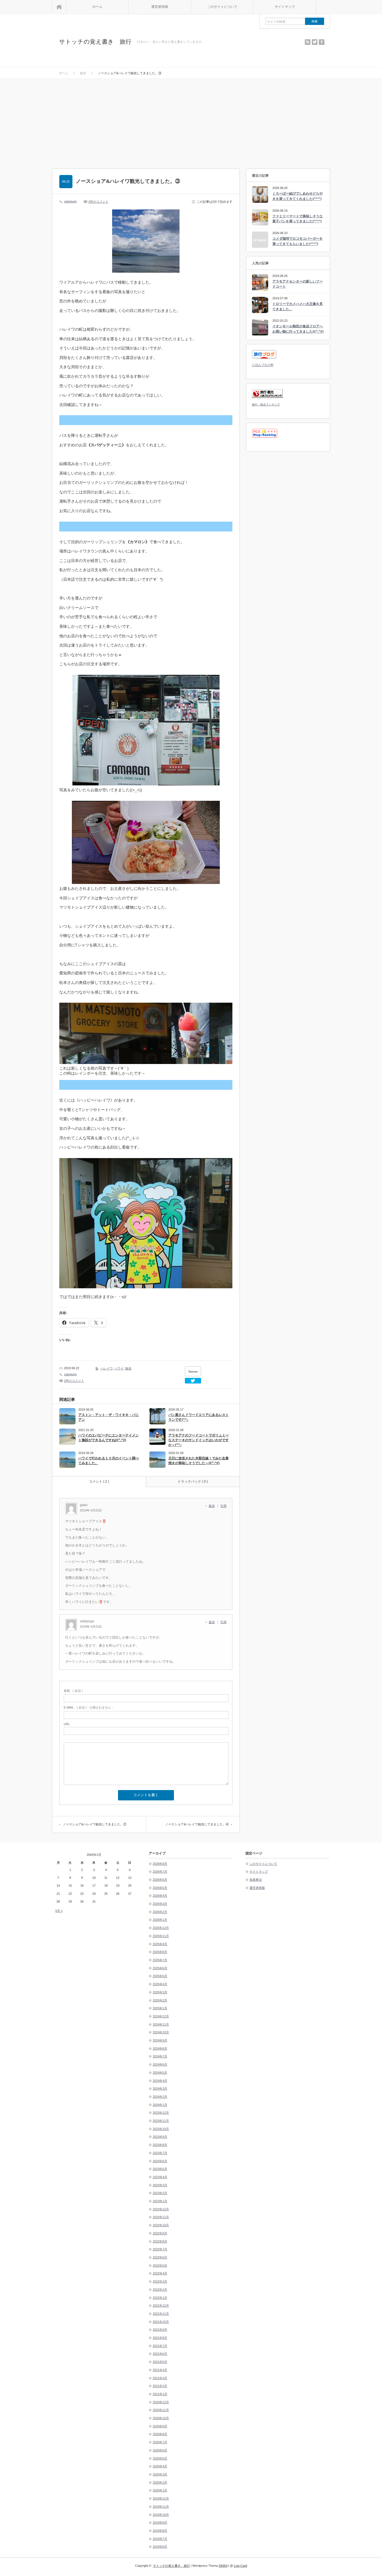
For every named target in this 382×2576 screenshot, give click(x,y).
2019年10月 (161, 2515)
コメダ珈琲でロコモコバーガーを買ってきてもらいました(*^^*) (298, 241)
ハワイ (119, 1368)
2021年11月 (161, 2314)
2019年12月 (161, 2498)
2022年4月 (160, 2273)
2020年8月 (160, 2434)
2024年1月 (160, 2105)
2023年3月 (160, 2185)
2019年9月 (160, 2523)
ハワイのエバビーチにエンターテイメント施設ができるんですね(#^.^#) (109, 1438)
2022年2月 (160, 2290)
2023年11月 (161, 2121)
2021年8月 (160, 2338)
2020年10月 (161, 2418)
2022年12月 (161, 2209)
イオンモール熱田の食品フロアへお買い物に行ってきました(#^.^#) (298, 329)
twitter (315, 42)
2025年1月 (160, 2008)
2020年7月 (160, 2442)
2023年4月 (160, 2177)
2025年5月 (160, 1976)
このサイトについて (222, 7)
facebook (322, 42)
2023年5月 (160, 2169)
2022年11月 (161, 2217)
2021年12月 (161, 2306)
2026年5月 (160, 1888)
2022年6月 (160, 2257)
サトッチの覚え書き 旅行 (95, 42)
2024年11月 (161, 2024)
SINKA (223, 2566)
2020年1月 (160, 2490)
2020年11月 (161, 2410)
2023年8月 (160, 2145)
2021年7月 (160, 2346)
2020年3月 (160, 2474)
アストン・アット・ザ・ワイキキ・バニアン (109, 1417)
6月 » (59, 1911)
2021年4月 (160, 2370)
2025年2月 (160, 2000)
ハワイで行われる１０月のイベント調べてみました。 (109, 1461)
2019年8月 (160, 2531)
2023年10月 (161, 2129)
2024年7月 (160, 2056)
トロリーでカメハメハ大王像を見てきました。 (298, 306)
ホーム (97, 7)
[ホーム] (59, 7)
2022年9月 (160, 2233)
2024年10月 (161, 2032)
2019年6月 (160, 2547)
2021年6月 (160, 2354)
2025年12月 (161, 1928)
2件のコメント (98, 202)
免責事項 (256, 1880)
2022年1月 (160, 2298)
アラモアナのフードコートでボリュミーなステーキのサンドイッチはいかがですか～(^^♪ (199, 1440)
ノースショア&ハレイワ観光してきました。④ (197, 1824)
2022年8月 (160, 2241)
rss (308, 42)
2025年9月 (160, 1944)
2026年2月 (160, 1912)
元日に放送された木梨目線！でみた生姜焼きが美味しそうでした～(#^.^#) (199, 1461)
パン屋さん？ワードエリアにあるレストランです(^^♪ (199, 1417)
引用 (223, 1506)
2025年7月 (160, 1960)
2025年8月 (160, 1952)
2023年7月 (160, 2153)
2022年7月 (160, 2249)
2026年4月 (160, 1896)
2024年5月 (160, 2073)
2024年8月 (160, 2048)
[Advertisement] (191, 121)
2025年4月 (160, 1984)
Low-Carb (240, 2566)
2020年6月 (160, 2450)
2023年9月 (160, 2137)
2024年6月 (160, 2064)
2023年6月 (160, 2161)
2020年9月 (160, 2426)
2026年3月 (160, 1904)
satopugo (70, 201)
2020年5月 (160, 2458)
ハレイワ (107, 1368)
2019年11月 (161, 2507)
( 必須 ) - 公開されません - (88, 1707)
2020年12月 (161, 2402)
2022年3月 (160, 2281)
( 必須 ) (73, 1691)
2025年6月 (160, 1968)
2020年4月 (160, 2466)
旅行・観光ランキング (266, 404)
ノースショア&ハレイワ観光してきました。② (95, 1824)
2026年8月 (160, 1864)
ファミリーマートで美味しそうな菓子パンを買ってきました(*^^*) (298, 219)
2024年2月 (160, 2097)
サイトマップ (285, 7)
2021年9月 (160, 2330)
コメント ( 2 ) (99, 1481)
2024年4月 (160, 2081)
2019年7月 (160, 2539)
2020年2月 (160, 2482)
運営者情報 (160, 7)
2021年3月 (160, 2378)
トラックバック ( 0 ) (193, 1481)
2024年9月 (160, 2040)
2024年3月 (160, 2089)
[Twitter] (193, 1381)
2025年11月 (161, 1936)
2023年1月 (160, 2201)
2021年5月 (160, 2362)
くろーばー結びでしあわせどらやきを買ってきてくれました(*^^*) (298, 196)
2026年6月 (160, 1880)
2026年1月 (160, 1920)
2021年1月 (160, 2394)
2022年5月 (160, 2265)
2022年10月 (161, 2225)
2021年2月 (160, 2386)
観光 (128, 1368)
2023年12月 (161, 2113)
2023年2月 (160, 2193)
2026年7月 (160, 1872)
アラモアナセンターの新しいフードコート (298, 284)
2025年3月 (160, 1992)
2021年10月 (161, 2322)
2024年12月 (161, 2016)
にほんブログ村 (263, 365)
